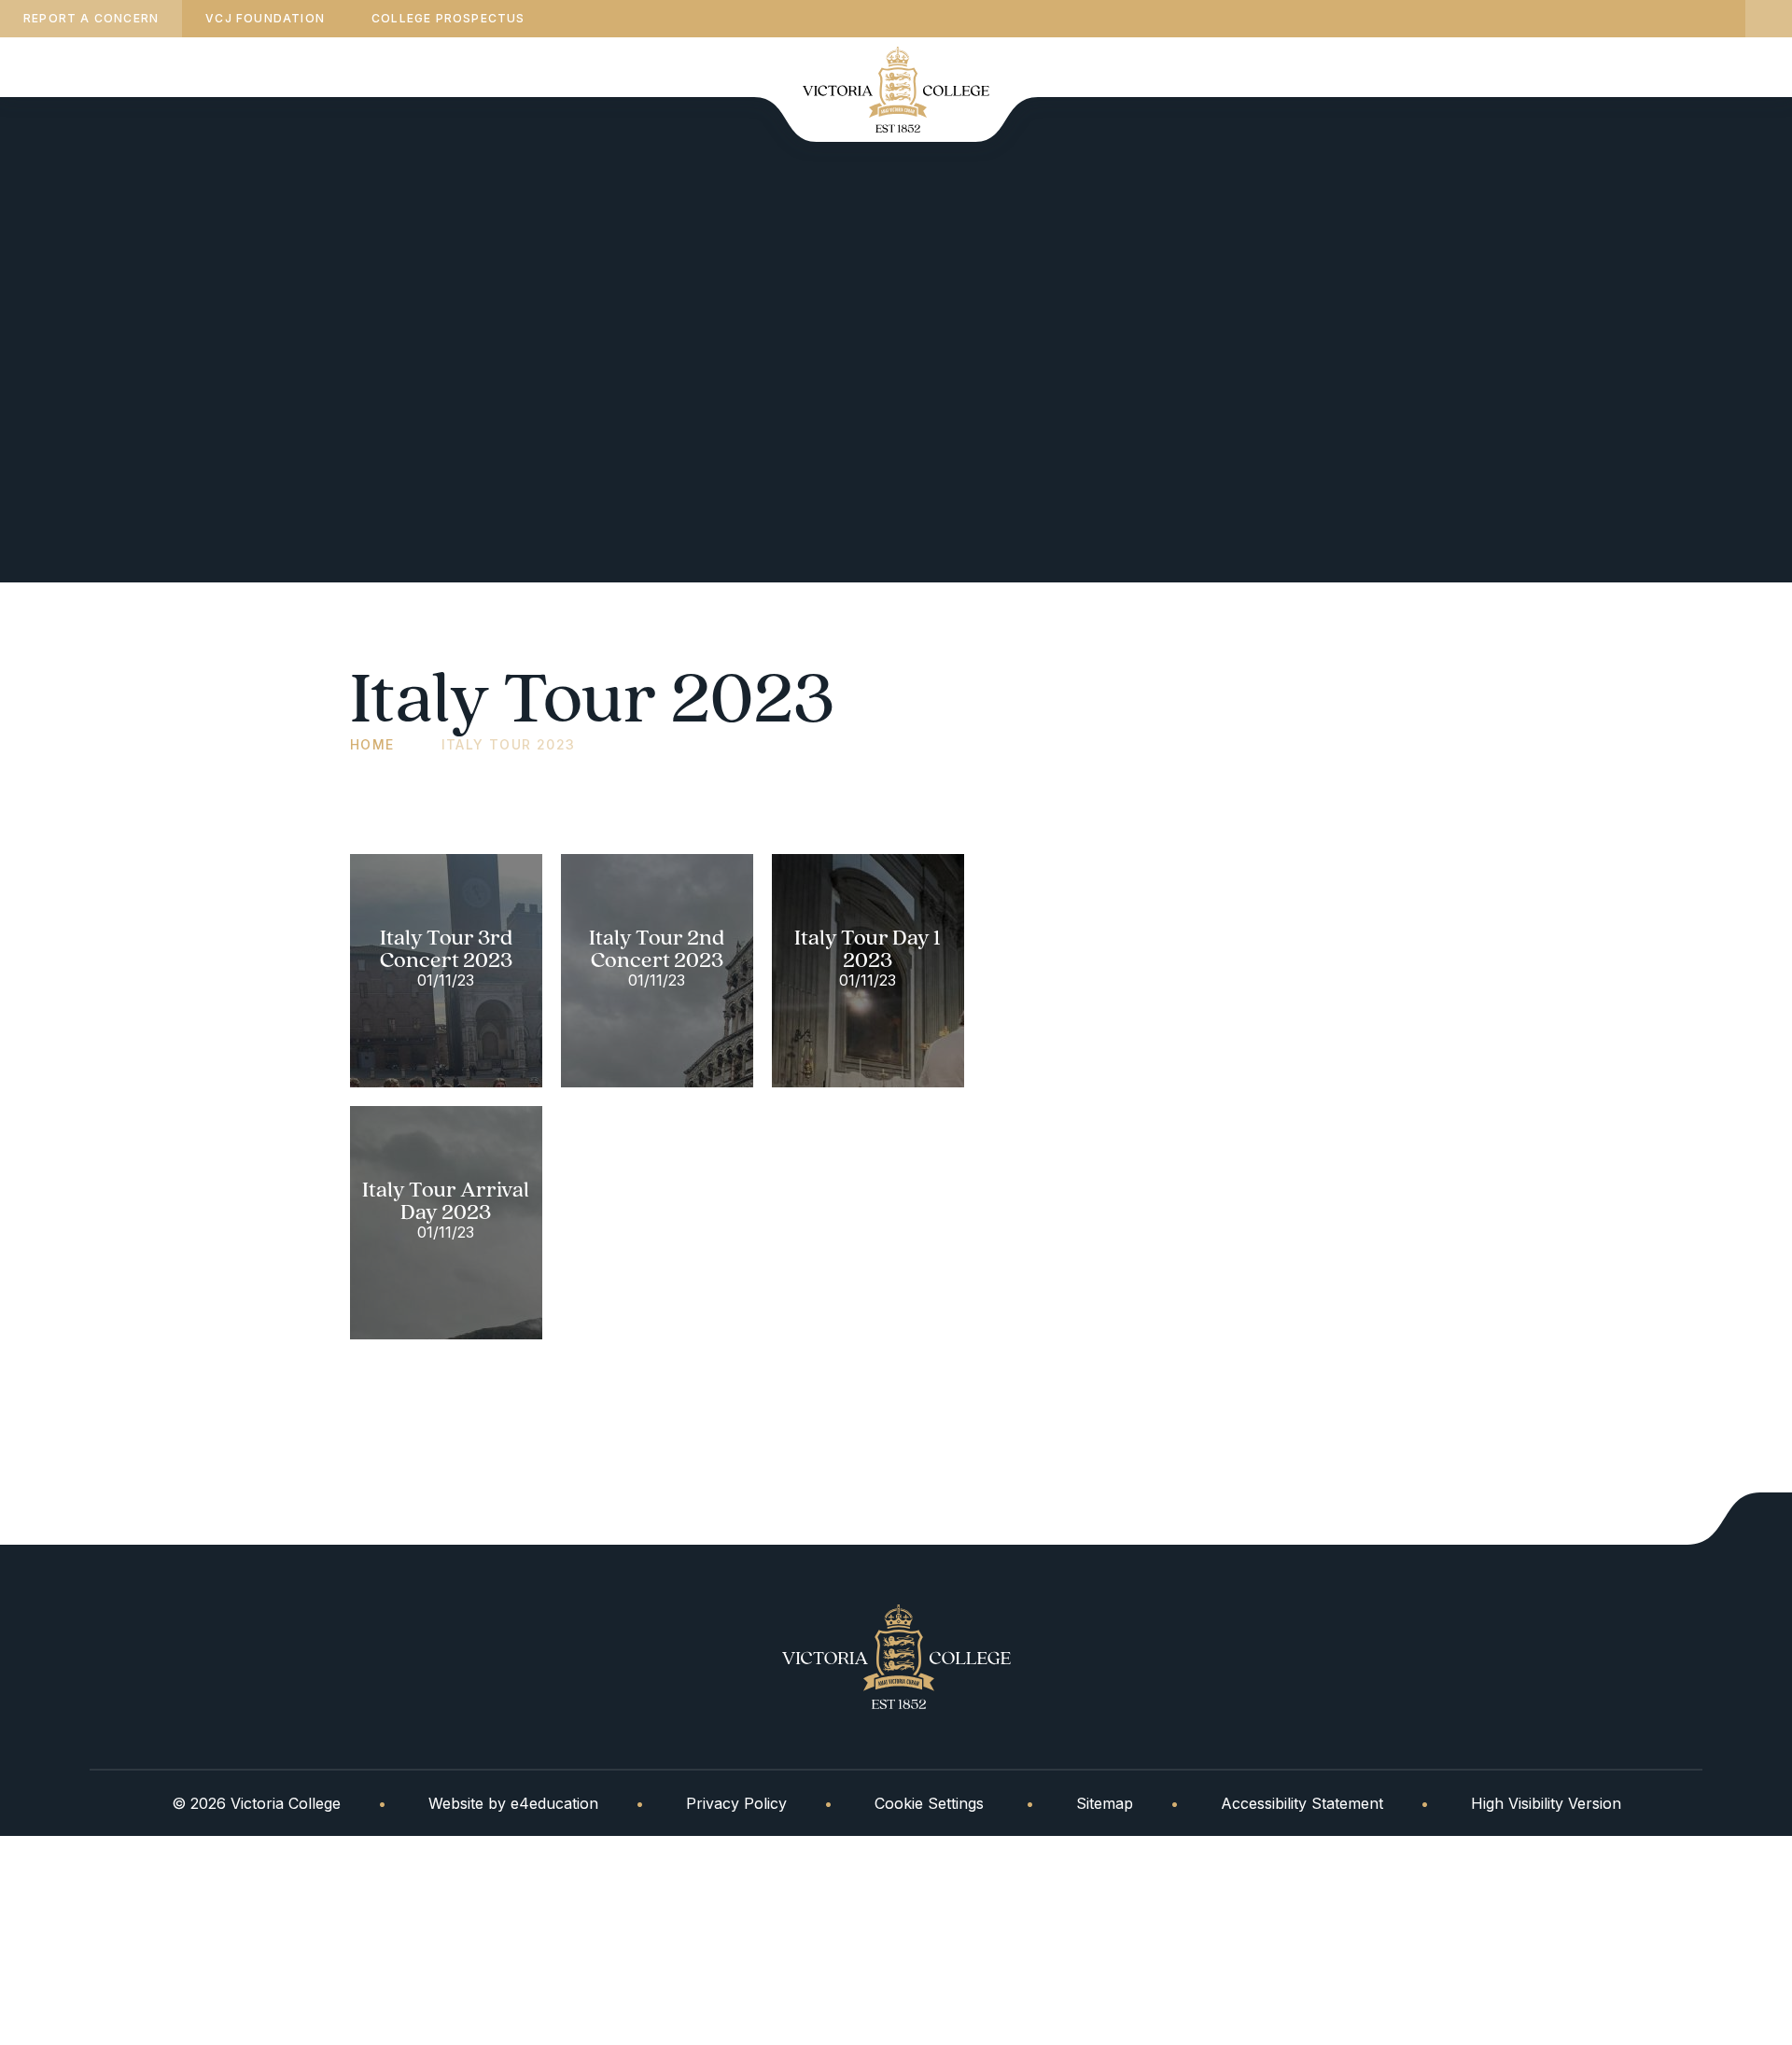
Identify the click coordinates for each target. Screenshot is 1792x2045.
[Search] (1769, 19)
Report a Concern (91, 18)
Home (372, 744)
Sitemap (1105, 1803)
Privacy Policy (736, 1803)
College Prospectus (448, 18)
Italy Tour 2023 (509, 744)
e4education (554, 1803)
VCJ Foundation (265, 18)
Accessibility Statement (1302, 1803)
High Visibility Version (1546, 1803)
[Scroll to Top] (1740, 1519)
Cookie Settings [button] (929, 1803)
